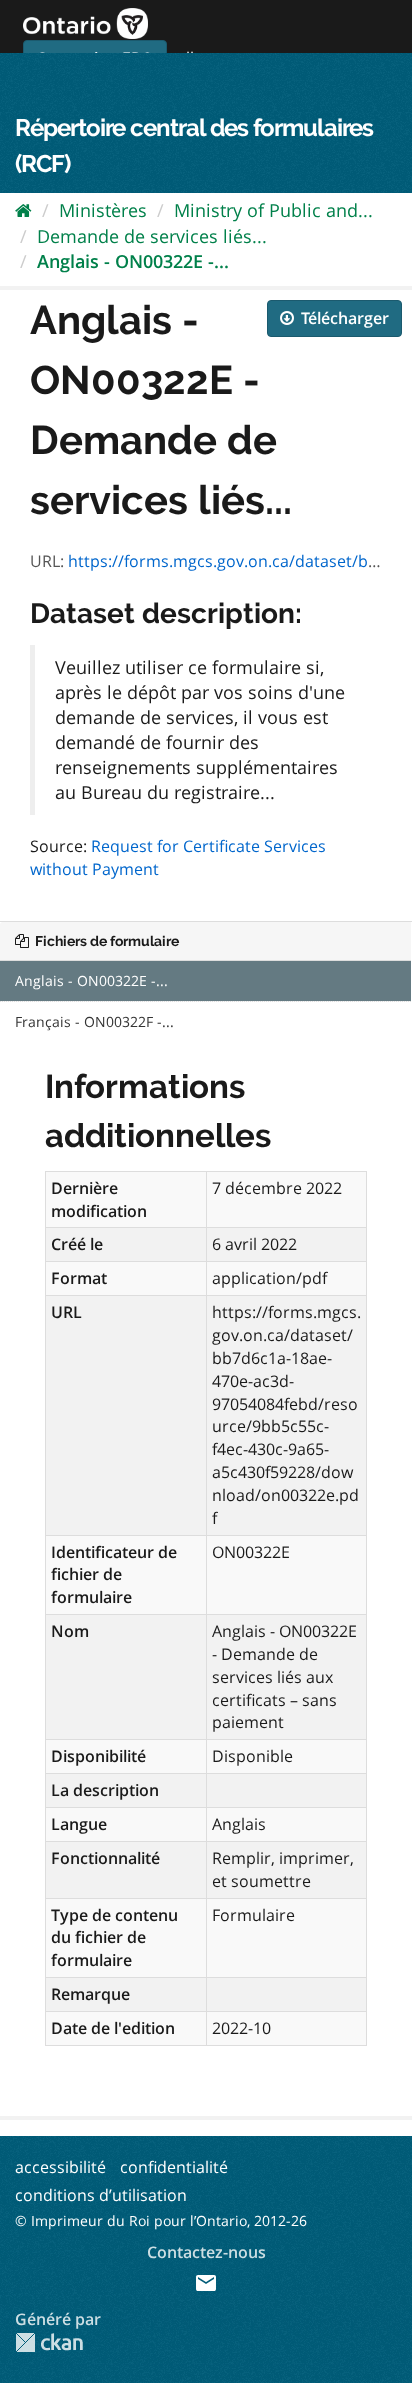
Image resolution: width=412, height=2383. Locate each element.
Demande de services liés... (152, 236)
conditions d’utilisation (101, 2195)
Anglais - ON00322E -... (133, 261)
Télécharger (343, 318)
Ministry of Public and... (273, 210)
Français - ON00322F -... (94, 1021)
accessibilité (60, 2167)
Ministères (103, 210)
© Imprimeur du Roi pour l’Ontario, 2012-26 (161, 2220)
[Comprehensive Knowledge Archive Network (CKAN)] (49, 2342)
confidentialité (174, 2167)
